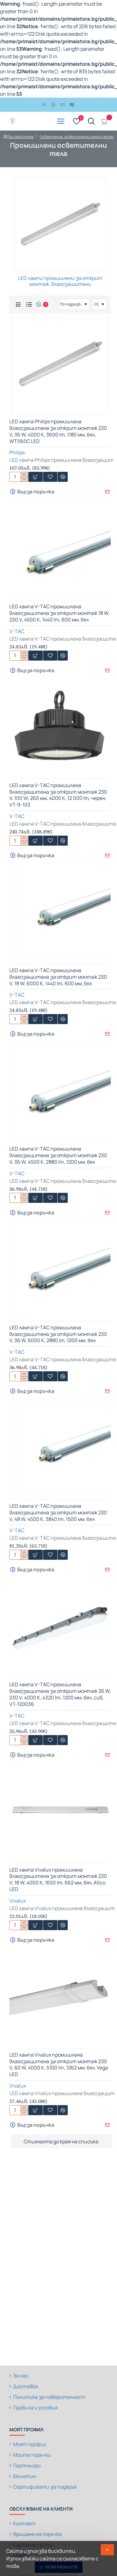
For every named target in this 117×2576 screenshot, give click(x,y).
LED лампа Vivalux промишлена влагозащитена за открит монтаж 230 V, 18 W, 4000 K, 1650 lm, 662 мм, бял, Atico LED (58, 1880)
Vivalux (18, 1901)
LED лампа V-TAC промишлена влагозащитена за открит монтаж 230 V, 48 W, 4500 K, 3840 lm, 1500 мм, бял (58, 1513)
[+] (24, 474)
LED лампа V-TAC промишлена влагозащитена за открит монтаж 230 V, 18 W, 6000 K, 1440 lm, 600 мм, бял (58, 977)
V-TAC (17, 631)
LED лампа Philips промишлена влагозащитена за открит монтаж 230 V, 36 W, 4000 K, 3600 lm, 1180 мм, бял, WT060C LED (58, 431)
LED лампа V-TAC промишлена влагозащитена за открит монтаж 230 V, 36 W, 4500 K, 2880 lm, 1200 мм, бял (58, 1155)
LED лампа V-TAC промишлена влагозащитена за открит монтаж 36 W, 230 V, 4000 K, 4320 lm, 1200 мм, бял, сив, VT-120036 (60, 1694)
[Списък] (29, 304)
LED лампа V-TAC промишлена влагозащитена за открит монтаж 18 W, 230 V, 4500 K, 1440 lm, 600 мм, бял (59, 613)
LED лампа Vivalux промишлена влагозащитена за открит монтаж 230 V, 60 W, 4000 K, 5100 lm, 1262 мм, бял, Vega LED (59, 2065)
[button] (36, 477)
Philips (17, 452)
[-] (24, 479)
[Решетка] (18, 304)
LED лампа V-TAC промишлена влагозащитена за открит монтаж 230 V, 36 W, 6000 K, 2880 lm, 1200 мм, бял (58, 1334)
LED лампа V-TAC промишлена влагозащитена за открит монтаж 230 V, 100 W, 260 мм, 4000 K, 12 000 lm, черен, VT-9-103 (58, 795)
